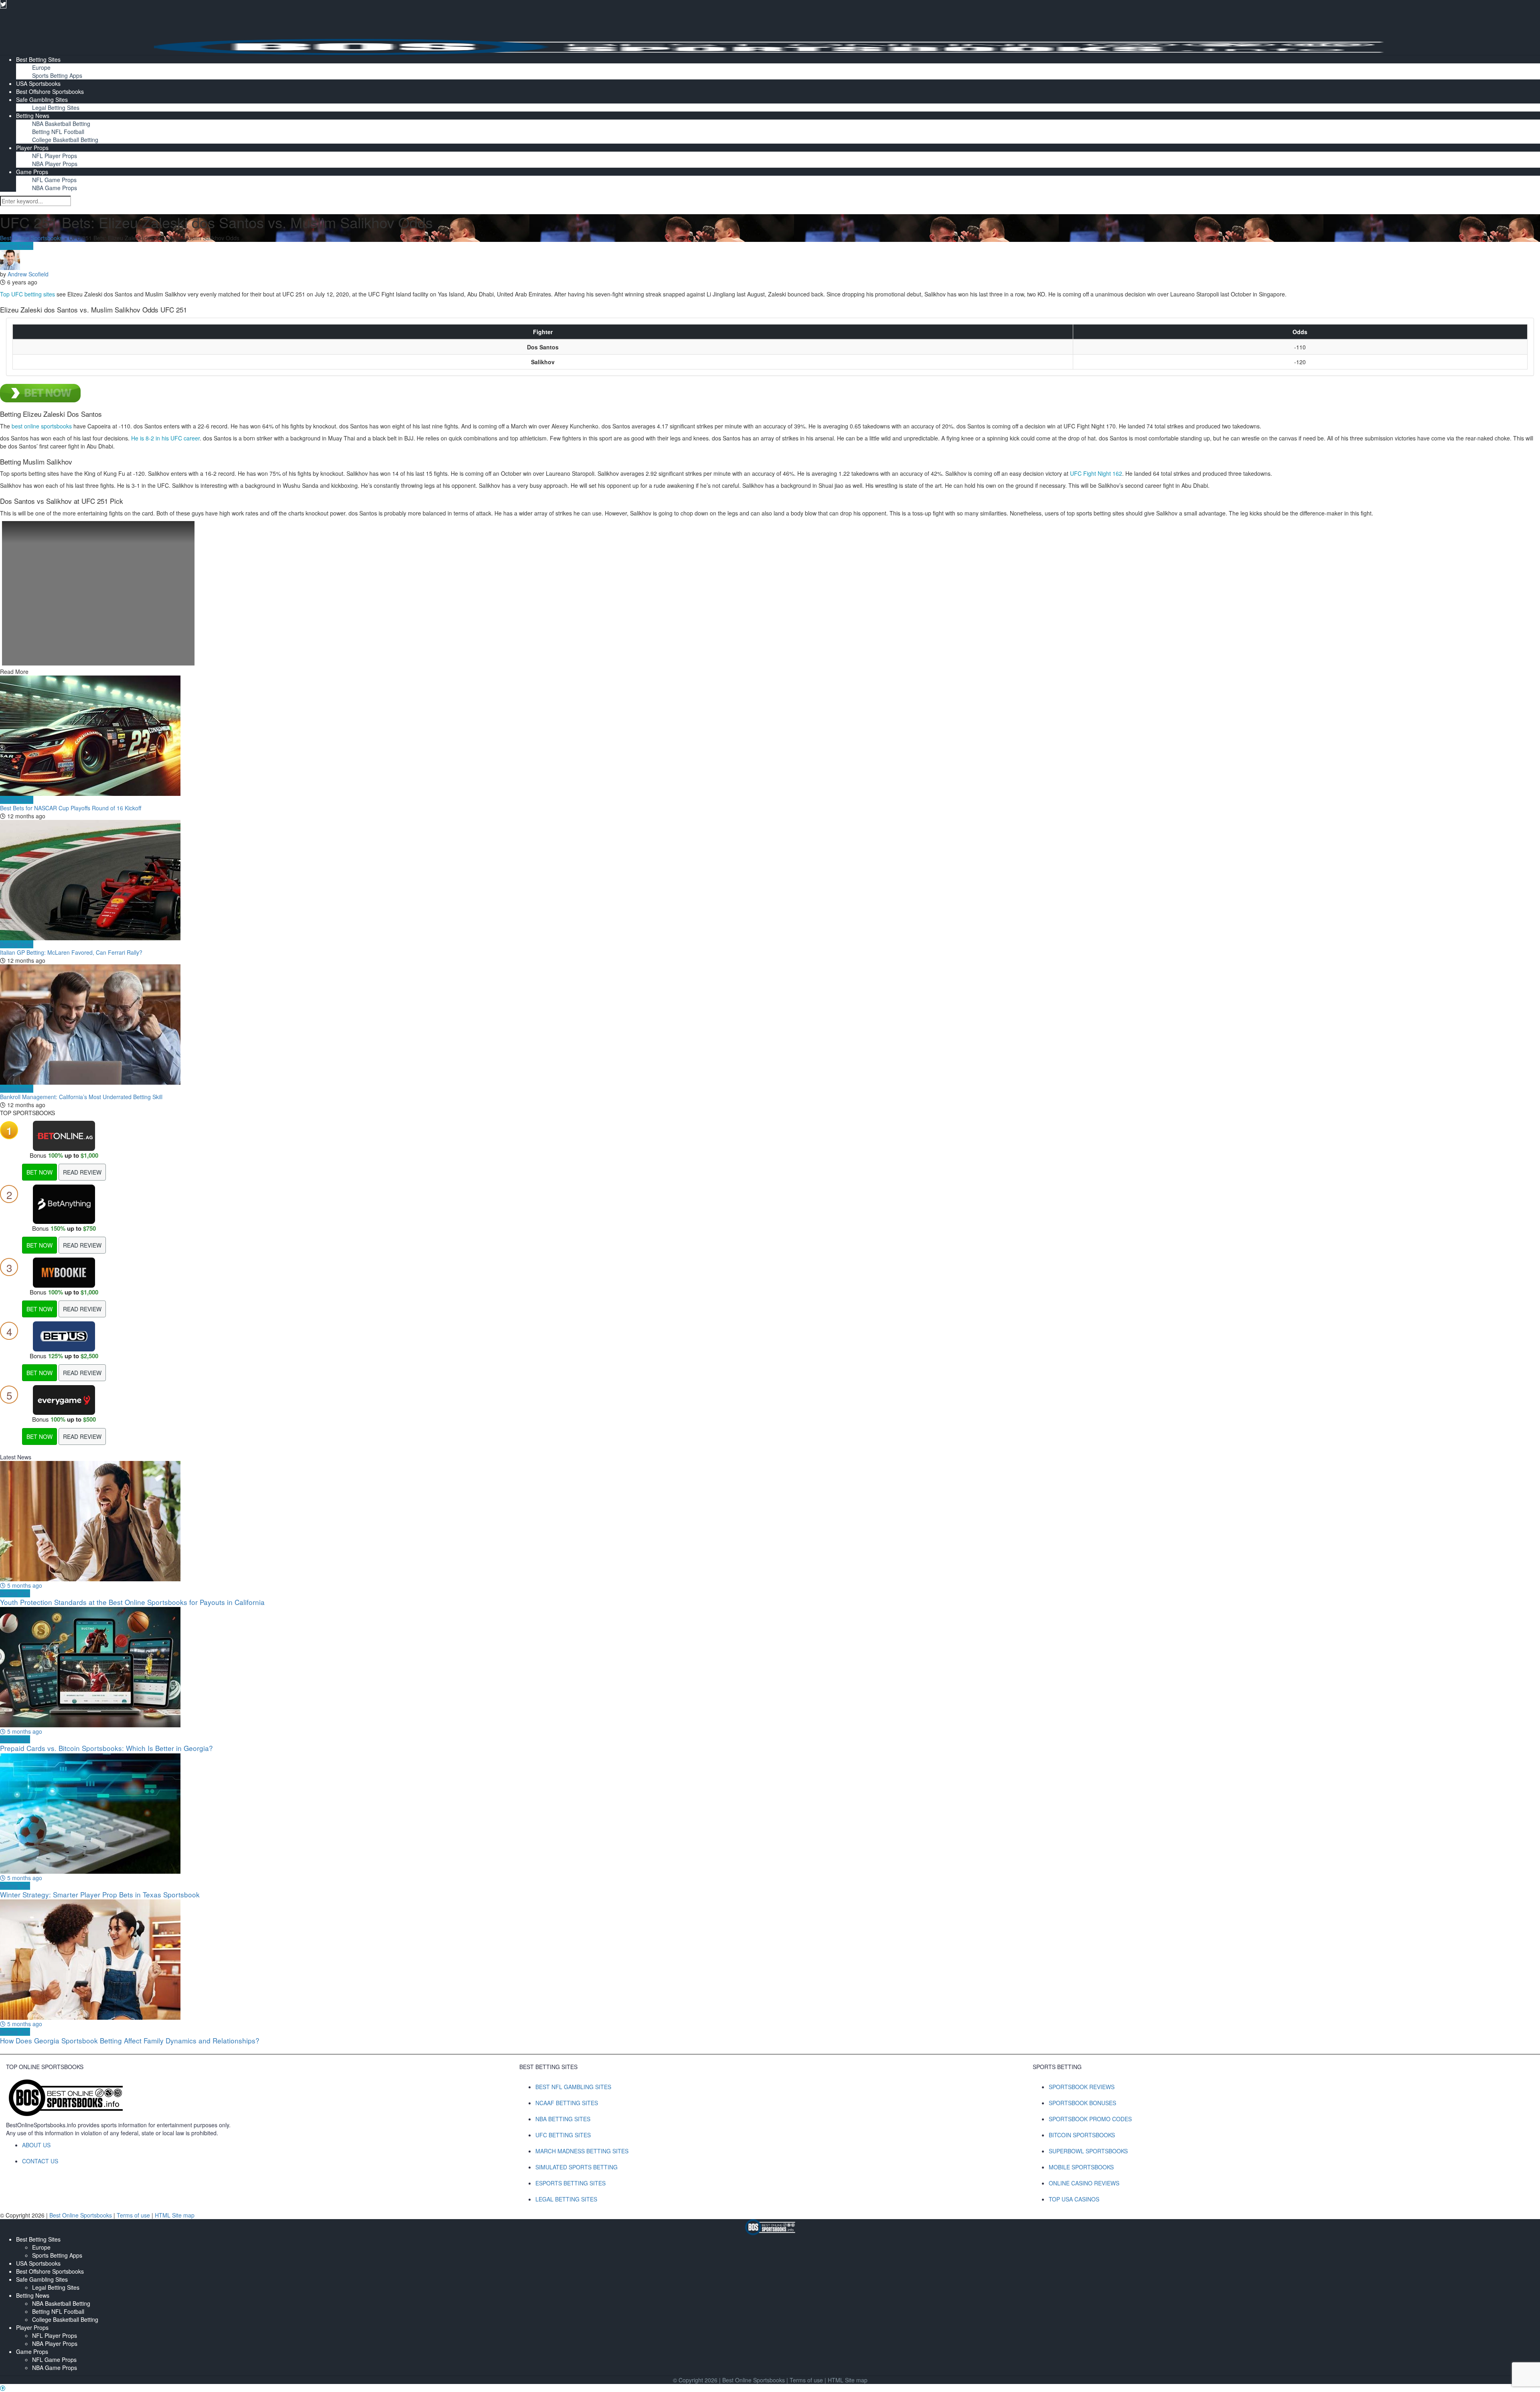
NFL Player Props (55, 156)
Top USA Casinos (1074, 2199)
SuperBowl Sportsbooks (1088, 2151)
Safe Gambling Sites (42, 99)
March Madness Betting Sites (582, 2151)
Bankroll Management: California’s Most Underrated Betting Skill (81, 1097)
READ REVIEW (82, 1172)
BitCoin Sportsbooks (1082, 2135)
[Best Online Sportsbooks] (770, 46)
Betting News (33, 116)
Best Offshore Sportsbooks (50, 91)
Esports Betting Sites (570, 2183)
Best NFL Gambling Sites (573, 2087)
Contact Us (40, 2161)
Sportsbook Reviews (1082, 2087)
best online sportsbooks (42, 426)
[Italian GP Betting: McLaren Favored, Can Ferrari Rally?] (770, 880)
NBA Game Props (55, 188)
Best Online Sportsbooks (31, 238)
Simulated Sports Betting (576, 2167)
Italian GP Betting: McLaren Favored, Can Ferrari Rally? (71, 952)
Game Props (32, 172)
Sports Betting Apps (57, 75)
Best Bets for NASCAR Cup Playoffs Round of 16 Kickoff (71, 808)
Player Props (32, 148)
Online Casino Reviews (1084, 2183)
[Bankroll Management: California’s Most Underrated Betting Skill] (770, 1025)
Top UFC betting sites (27, 294)
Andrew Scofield (28, 274)
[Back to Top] (3, 2388)
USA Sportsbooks (38, 83)
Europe (41, 67)
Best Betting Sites (38, 59)
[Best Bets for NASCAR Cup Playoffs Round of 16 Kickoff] (770, 736)
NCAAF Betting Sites (567, 2103)
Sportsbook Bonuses (1082, 2103)
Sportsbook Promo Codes (1090, 2119)
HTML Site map (175, 2215)
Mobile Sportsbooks (1081, 2167)
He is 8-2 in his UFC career (165, 438)
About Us (36, 2145)
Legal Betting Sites (56, 108)
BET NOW (40, 1172)
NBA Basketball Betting (61, 124)
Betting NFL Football (58, 132)
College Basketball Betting (65, 140)
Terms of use (134, 2215)
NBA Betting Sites (563, 2119)
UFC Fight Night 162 (1096, 473)
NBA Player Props (55, 164)
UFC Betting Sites (563, 2135)
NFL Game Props (54, 180)
